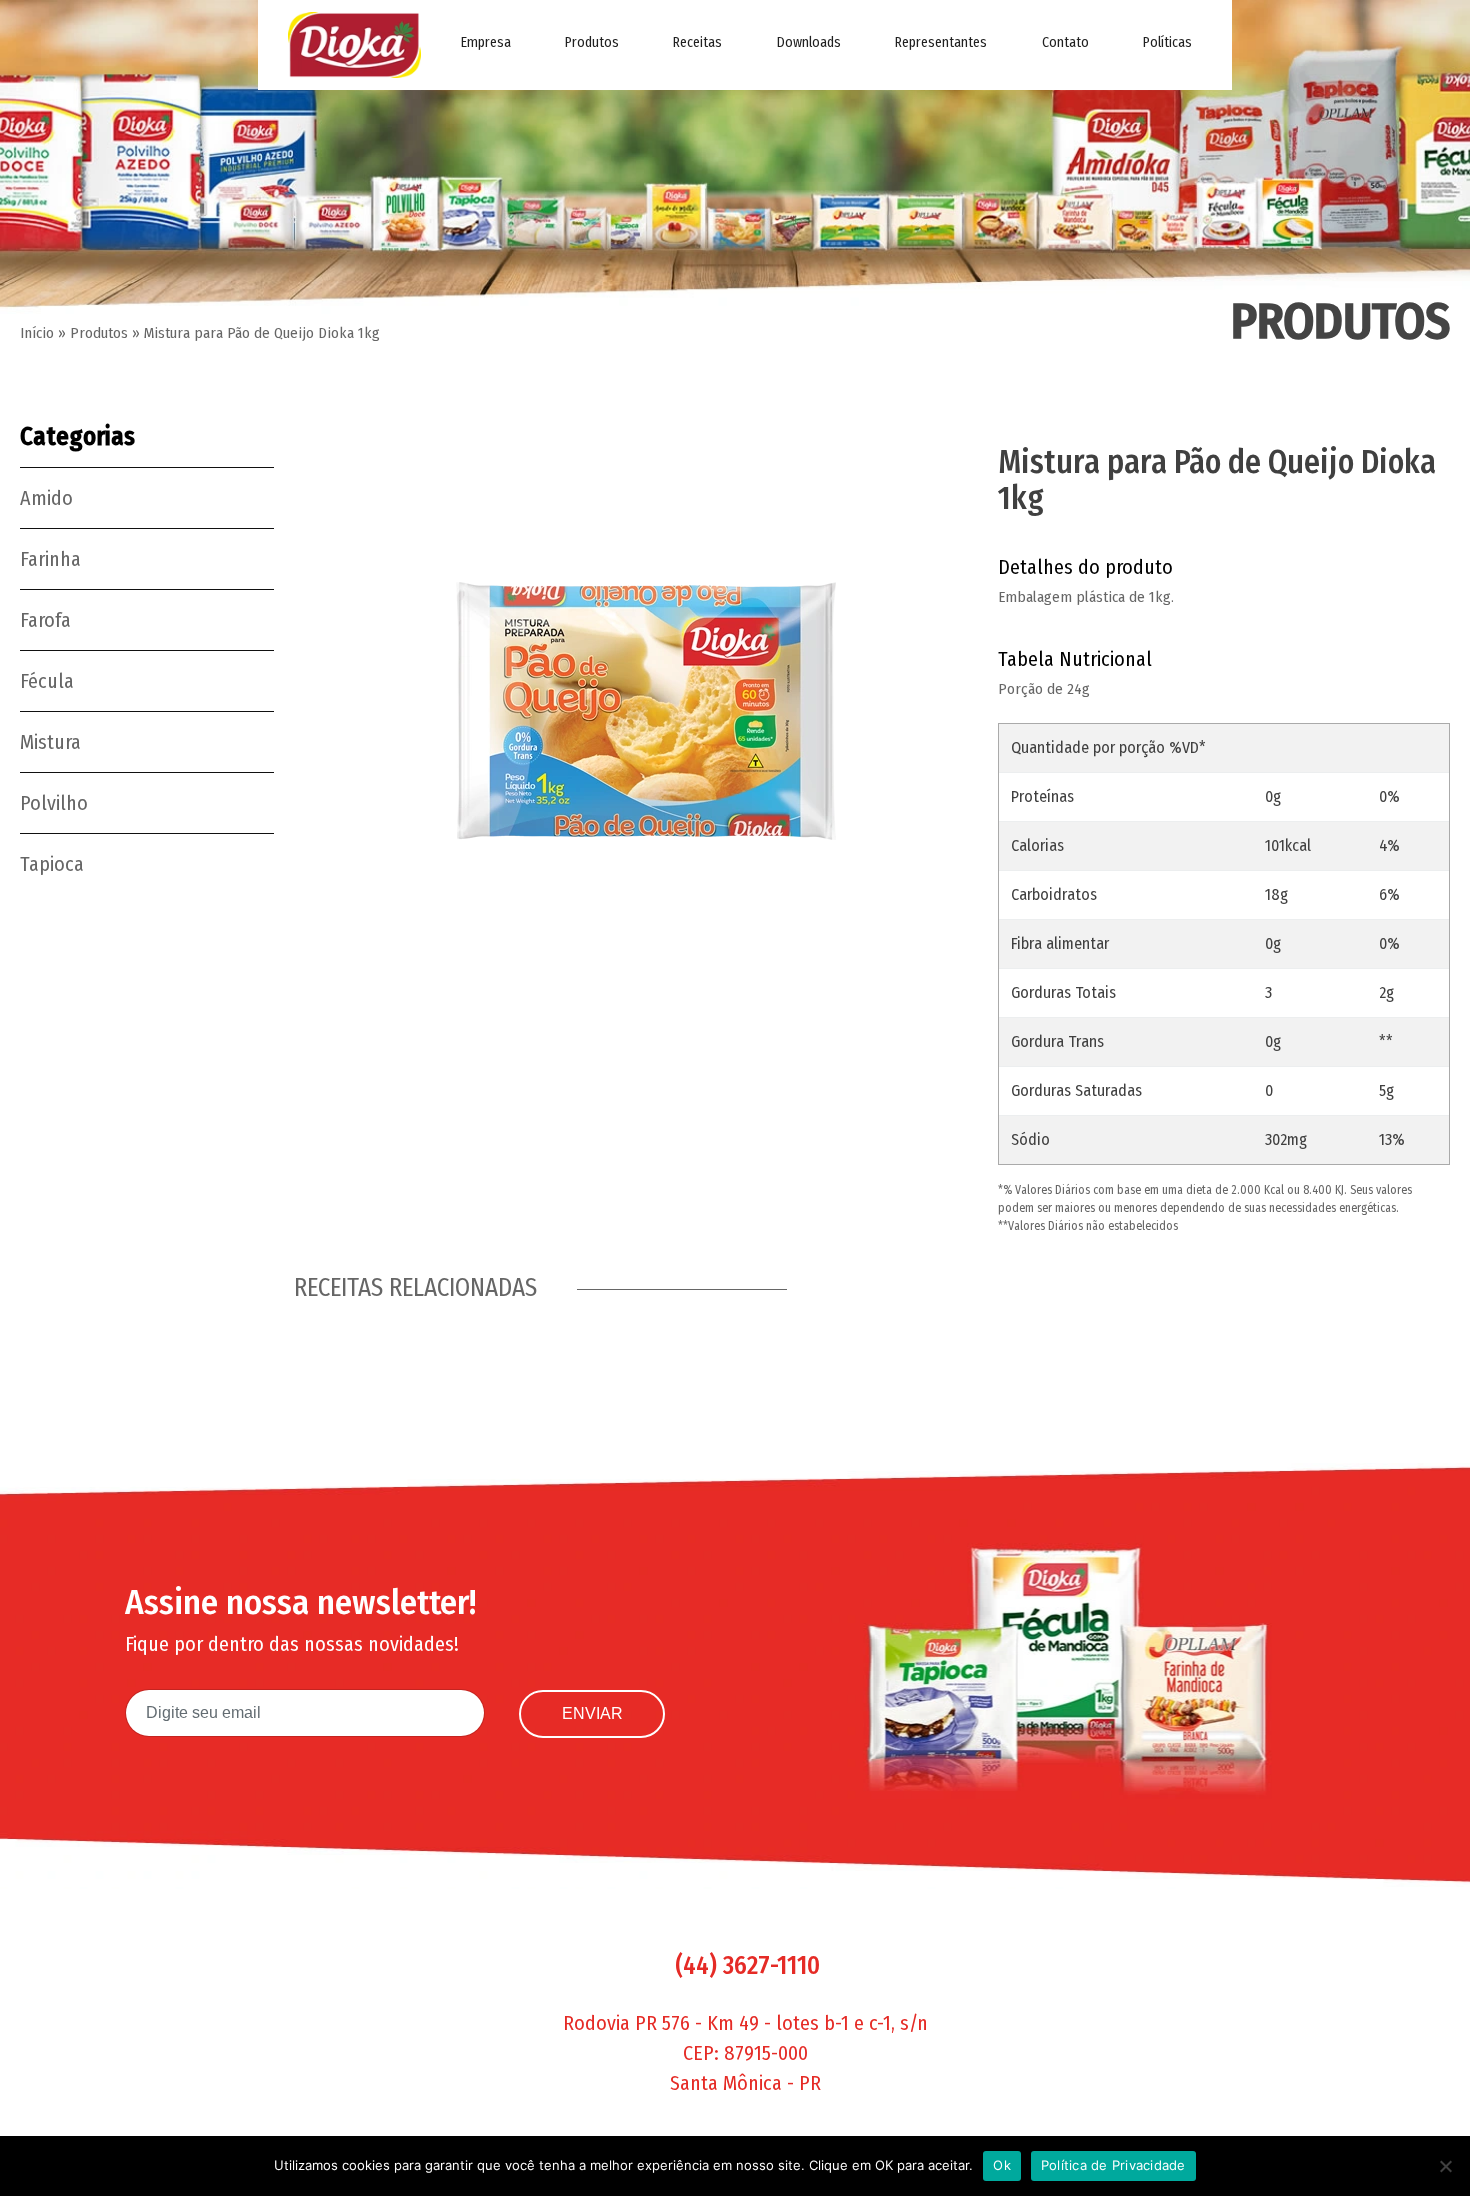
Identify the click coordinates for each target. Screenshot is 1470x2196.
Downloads (809, 42)
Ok (1002, 2165)
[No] (1445, 2166)
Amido (46, 498)
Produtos (592, 42)
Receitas (697, 42)
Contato (1065, 42)
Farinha (50, 559)
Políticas (1167, 42)
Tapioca (52, 864)
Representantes (941, 42)
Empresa (486, 42)
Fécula (47, 681)
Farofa (45, 620)
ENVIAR (592, 1713)
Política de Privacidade (1113, 2165)
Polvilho (54, 803)
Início (37, 333)
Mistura (50, 742)
